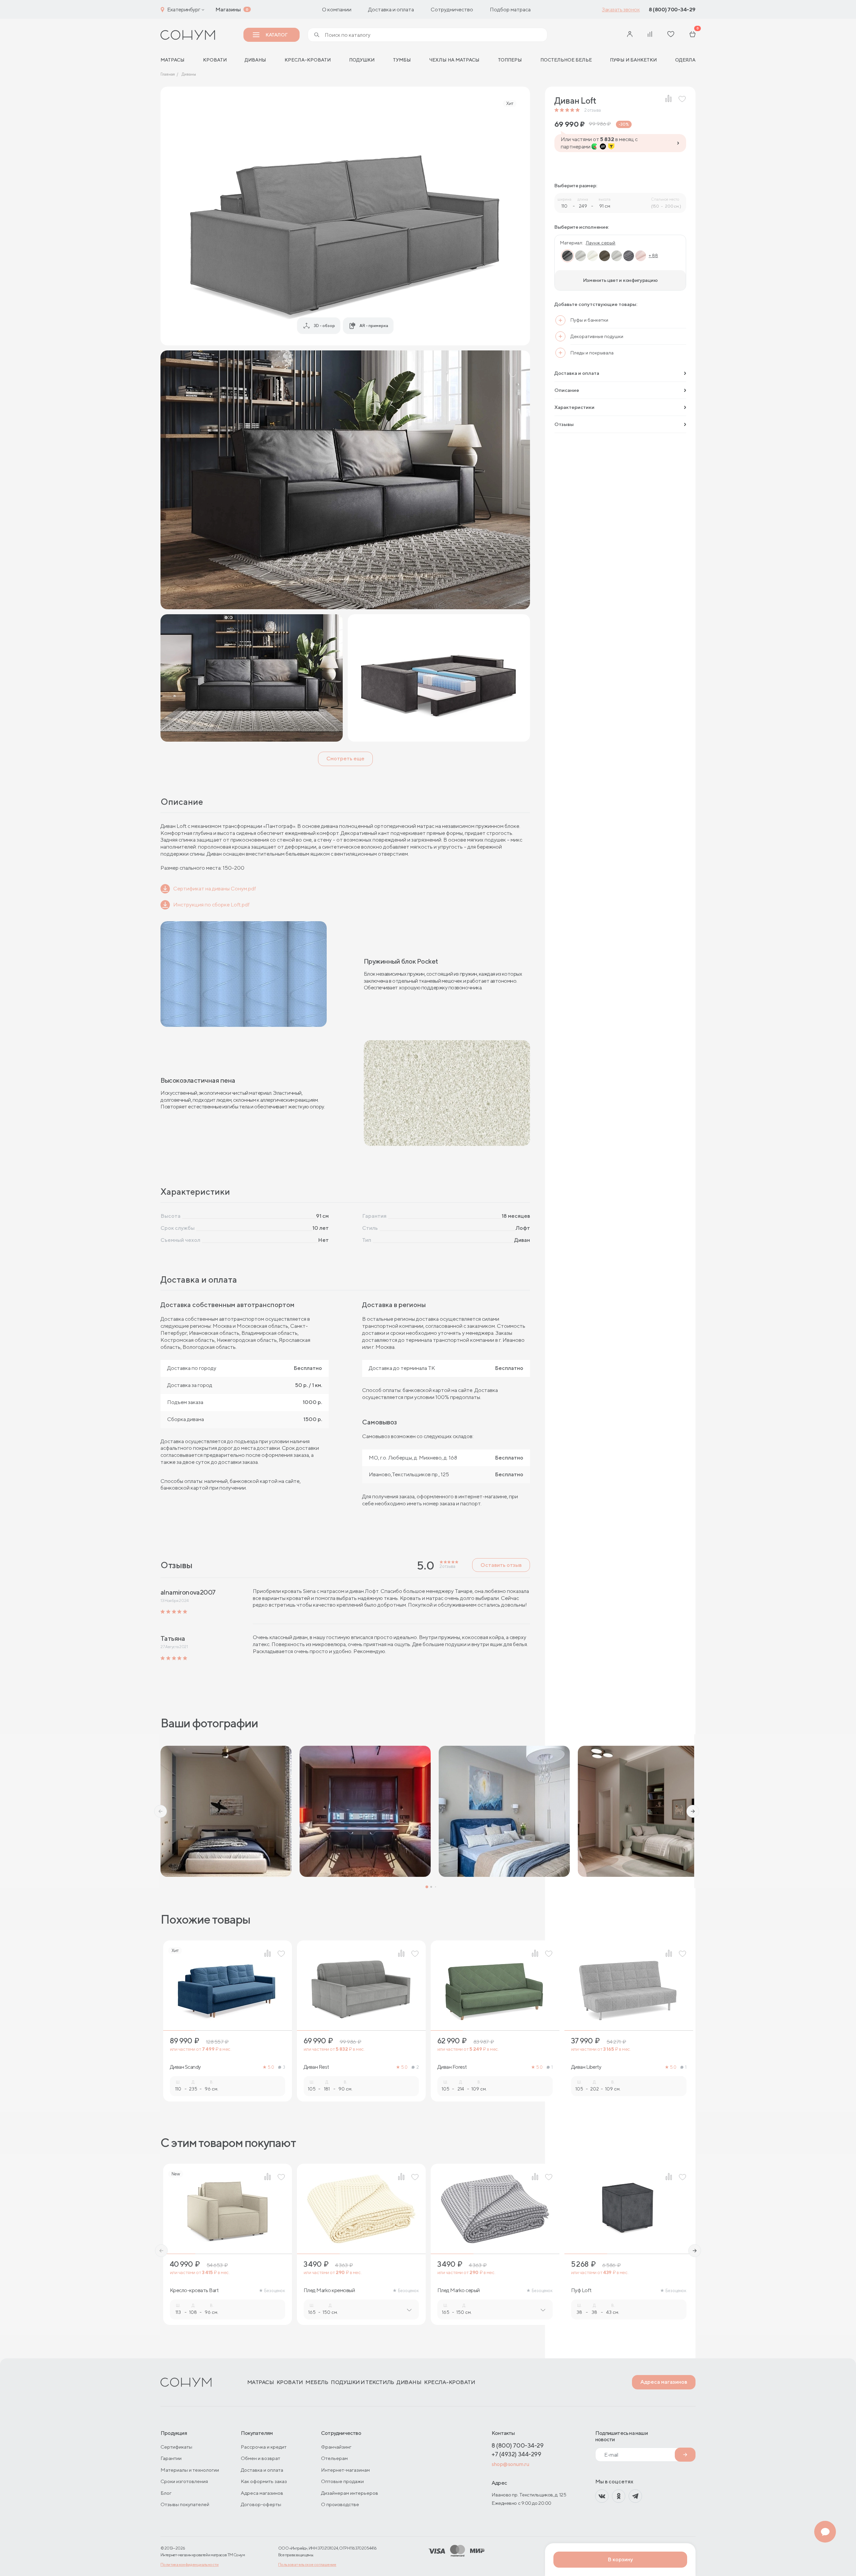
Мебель (317, 2382)
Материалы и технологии (190, 2470)
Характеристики (574, 407)
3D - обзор (324, 326)
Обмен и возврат (260, 2458)
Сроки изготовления (184, 2481)
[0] (692, 35)
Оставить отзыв (501, 1565)
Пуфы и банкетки (633, 60)
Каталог (276, 35)
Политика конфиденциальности (190, 2564)
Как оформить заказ (264, 2481)
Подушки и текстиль (362, 2382)
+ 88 (653, 256)
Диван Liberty (586, 2067)
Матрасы (261, 2382)
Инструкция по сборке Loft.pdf (211, 905)
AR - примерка (374, 326)
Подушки (362, 60)
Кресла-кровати (308, 60)
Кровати (215, 60)
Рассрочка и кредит (264, 2447)
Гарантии (171, 2458)
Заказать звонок (621, 10)
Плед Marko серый (459, 2290)
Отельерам (334, 2458)
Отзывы (564, 424)
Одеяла (685, 60)
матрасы (173, 60)
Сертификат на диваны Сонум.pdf (215, 889)
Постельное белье (566, 60)
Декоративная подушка (732, 2290)
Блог (166, 2493)
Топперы (510, 60)
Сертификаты (176, 2447)
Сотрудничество (452, 10)
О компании (337, 10)
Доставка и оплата (391, 10)
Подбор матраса (510, 10)
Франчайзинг (336, 2447)
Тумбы (402, 60)
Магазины (228, 10)
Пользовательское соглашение (307, 2564)
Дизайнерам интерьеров (350, 2493)
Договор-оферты (261, 2504)
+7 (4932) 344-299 (516, 2454)
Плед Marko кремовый (329, 2290)
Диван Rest (316, 2067)
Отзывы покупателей (185, 2504)
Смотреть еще (345, 759)
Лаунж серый (601, 243)
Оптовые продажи (342, 2481)
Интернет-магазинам (345, 2470)
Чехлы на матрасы (454, 60)
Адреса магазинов (664, 2382)
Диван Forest (452, 2067)
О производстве (340, 2504)
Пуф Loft (581, 2290)
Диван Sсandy (185, 2067)
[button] (160, 1811)
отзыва (593, 110)
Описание (567, 390)
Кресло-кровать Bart (194, 2290)
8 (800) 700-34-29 (672, 10)
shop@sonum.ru (510, 2464)
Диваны (255, 60)
